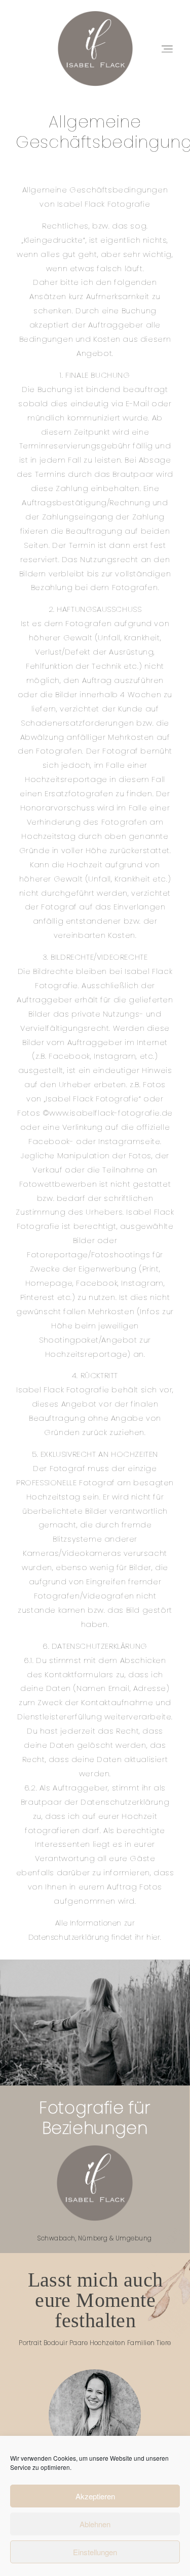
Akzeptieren (95, 2496)
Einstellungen (95, 2552)
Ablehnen (95, 2524)
